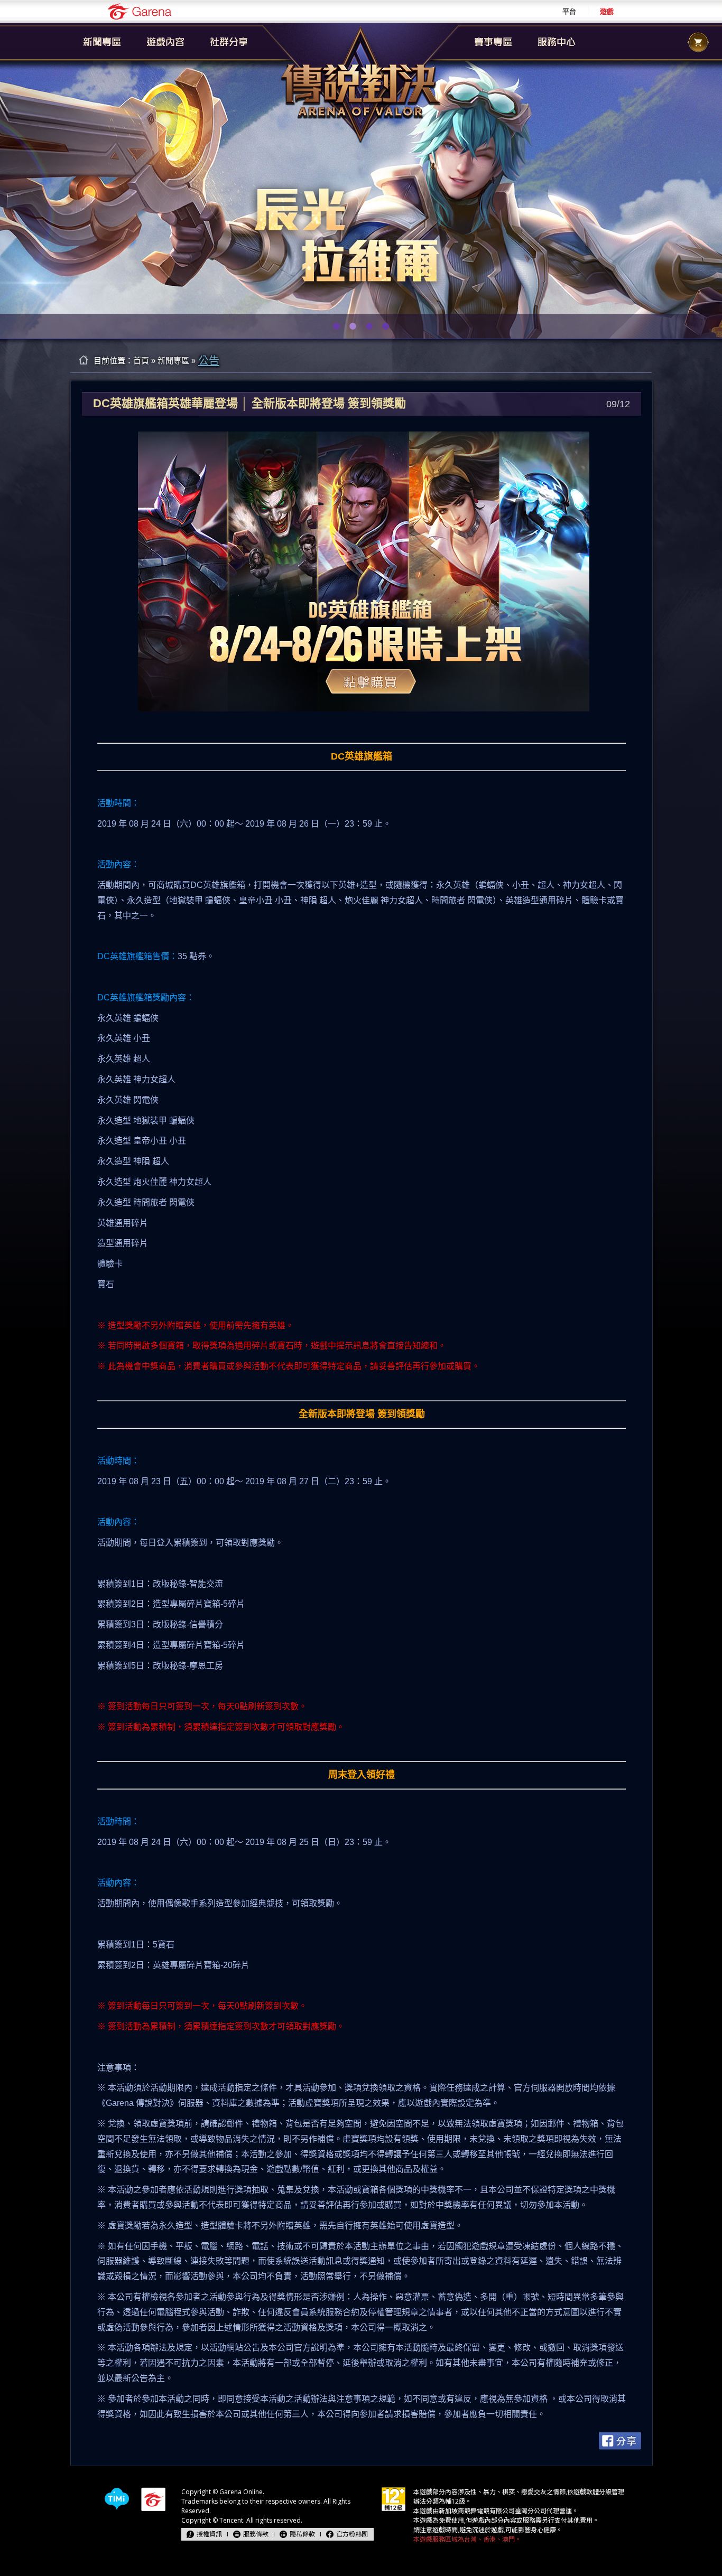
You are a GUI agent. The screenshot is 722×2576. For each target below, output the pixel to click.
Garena (140, 11)
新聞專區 (173, 360)
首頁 (141, 360)
